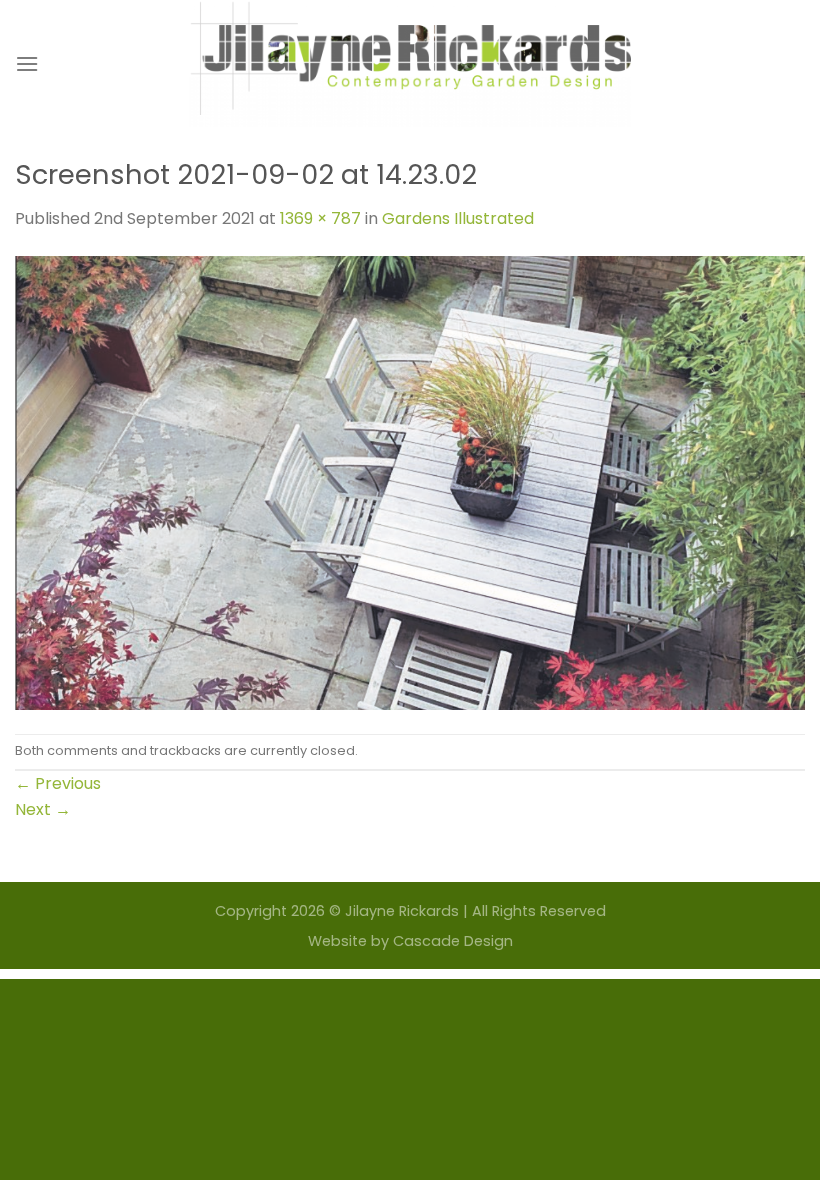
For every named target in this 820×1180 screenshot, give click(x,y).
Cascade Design (453, 941)
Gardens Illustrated (458, 218)
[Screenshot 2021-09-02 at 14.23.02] (410, 481)
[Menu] (27, 63)
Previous (58, 783)
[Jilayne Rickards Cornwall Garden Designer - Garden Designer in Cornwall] (410, 63)
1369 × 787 (320, 218)
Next (43, 809)
